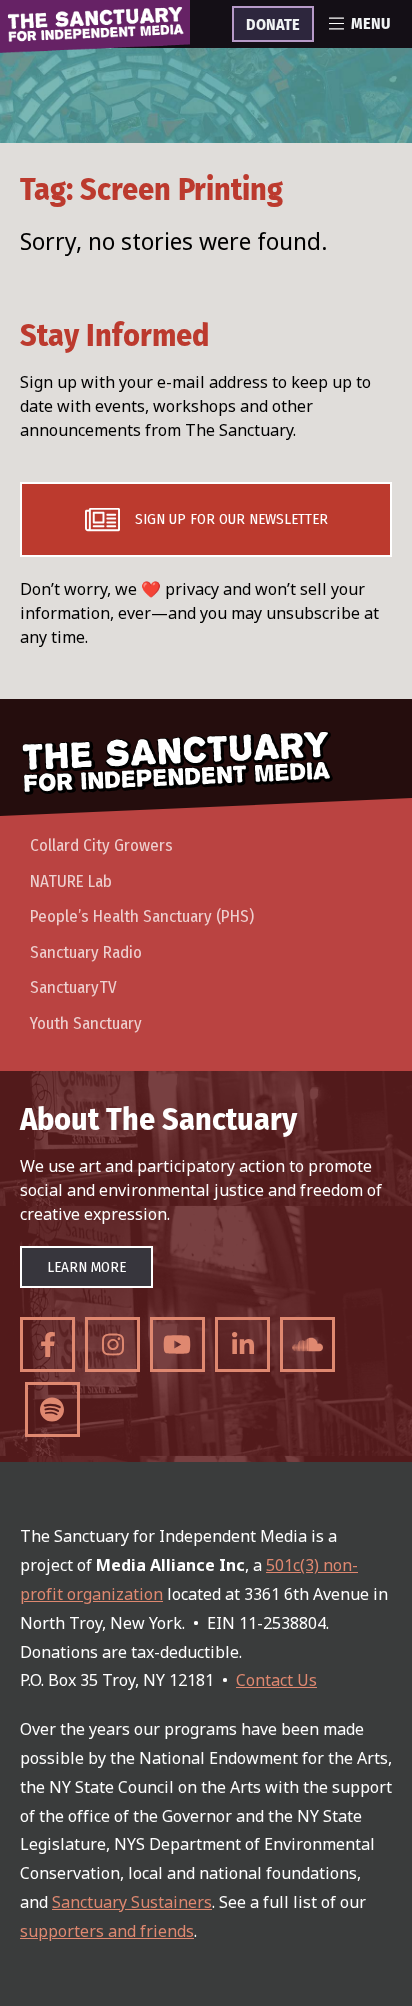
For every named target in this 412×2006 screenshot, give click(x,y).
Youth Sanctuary (86, 1023)
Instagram (112, 1344)
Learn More (86, 1267)
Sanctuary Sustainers (132, 1902)
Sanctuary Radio (86, 952)
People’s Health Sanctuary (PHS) (142, 916)
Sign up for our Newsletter (231, 519)
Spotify (52, 1409)
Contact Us (276, 1680)
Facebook (47, 1344)
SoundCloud (307, 1344)
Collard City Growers (101, 845)
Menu (370, 24)
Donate (273, 25)
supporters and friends (107, 1931)
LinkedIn (242, 1344)
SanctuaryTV (73, 987)
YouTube (177, 1344)
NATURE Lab (71, 881)
